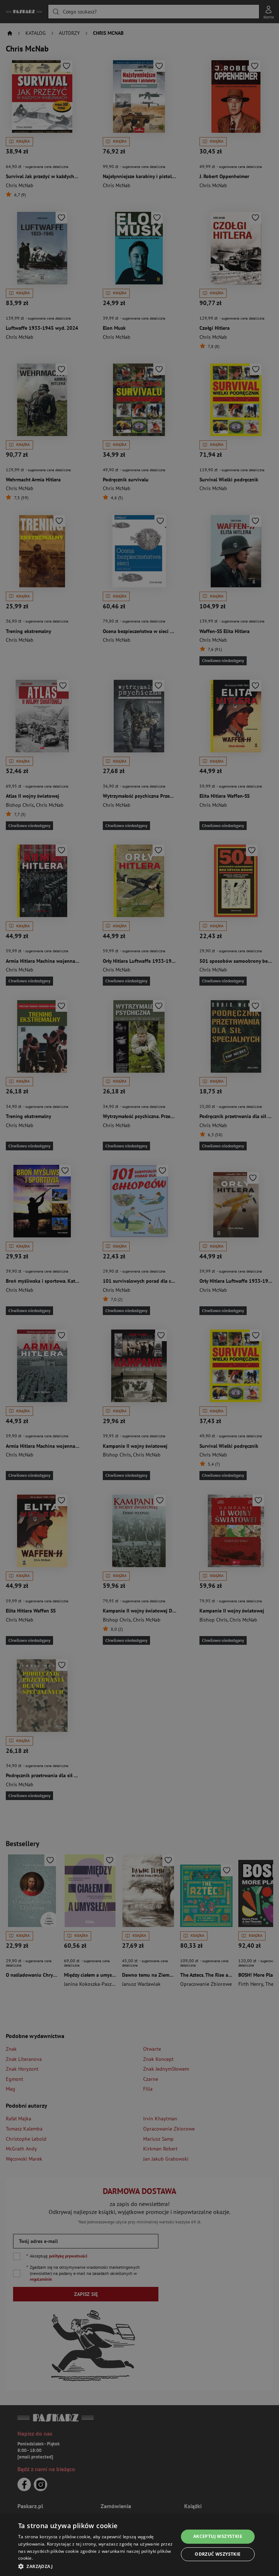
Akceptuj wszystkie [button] (218, 2536)
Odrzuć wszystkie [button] (218, 2554)
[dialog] (139, 2545)
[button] (96, 2566)
